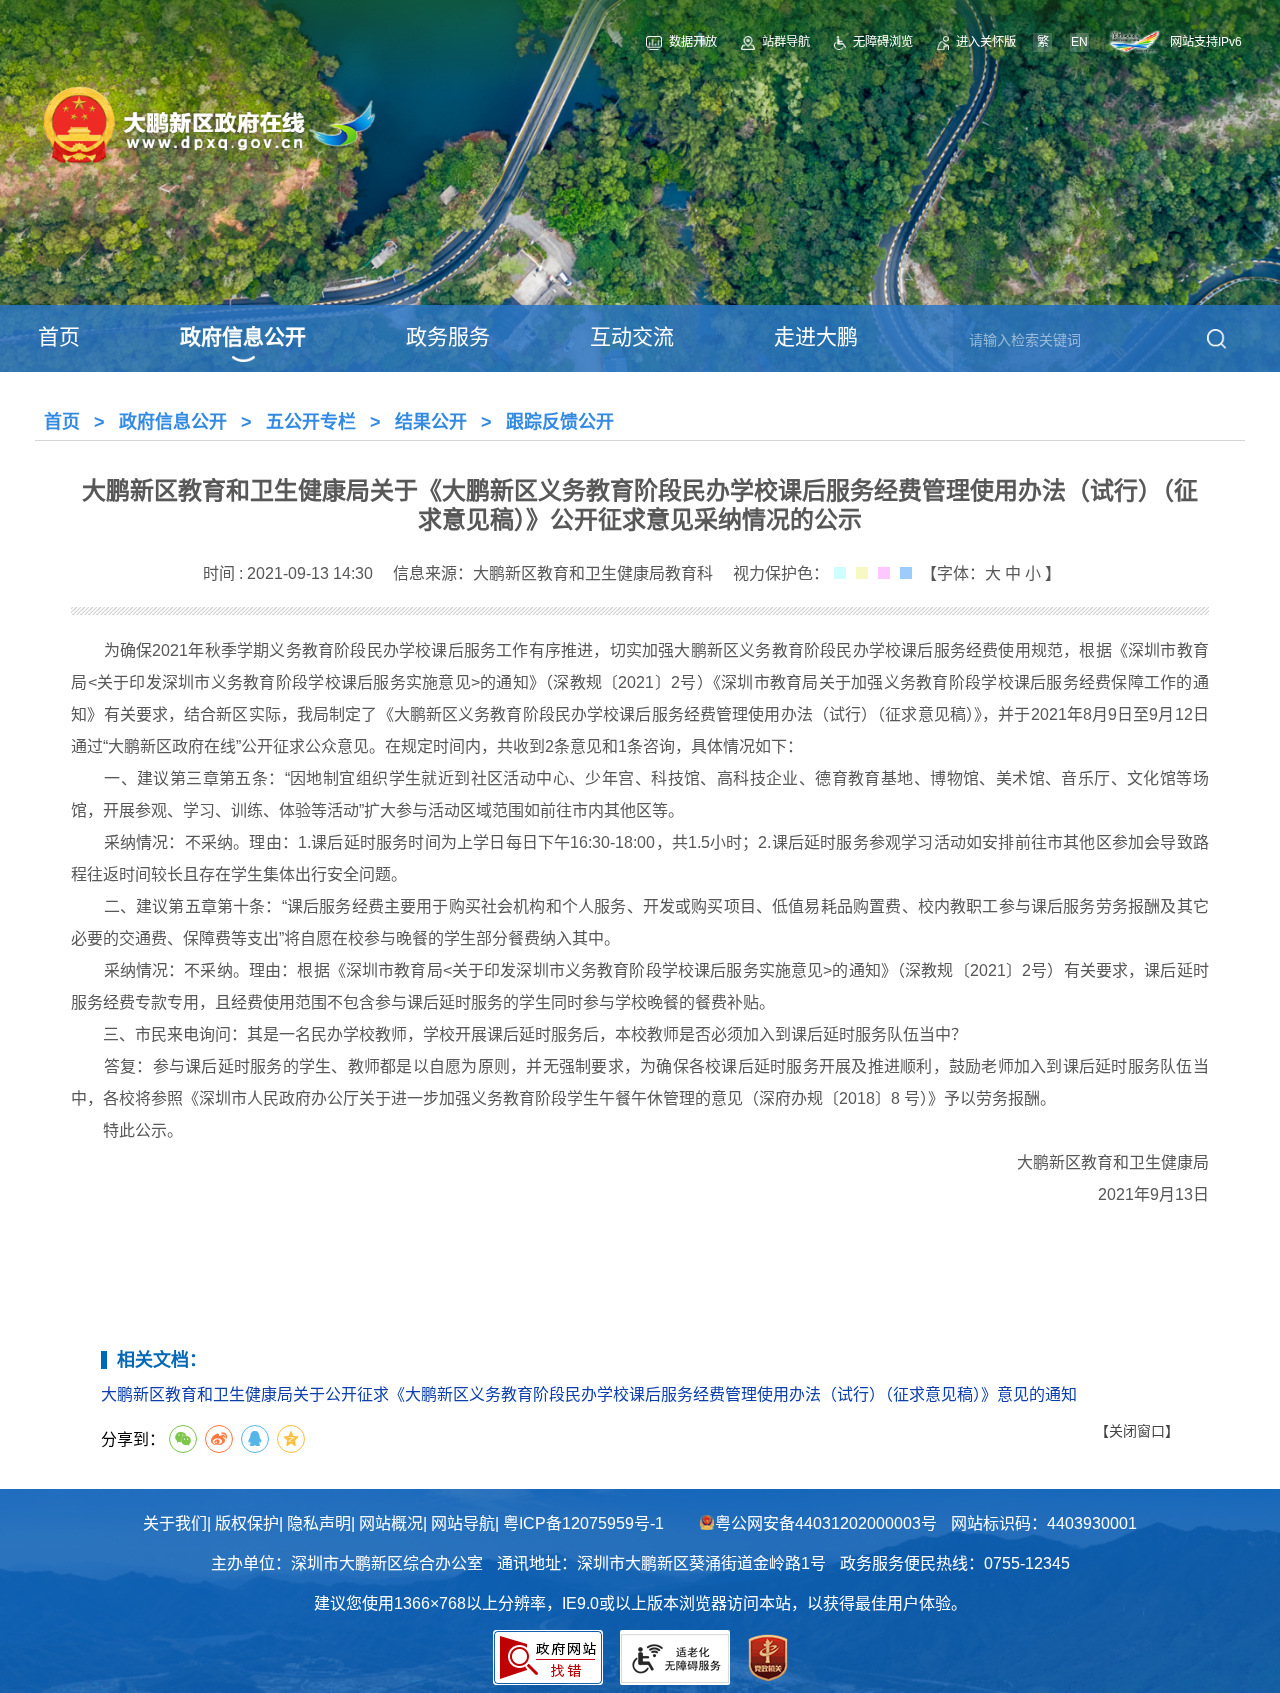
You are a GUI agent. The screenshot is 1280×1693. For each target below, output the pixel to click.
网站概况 (391, 1523)
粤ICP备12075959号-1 (583, 1523)
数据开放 (693, 42)
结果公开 (431, 422)
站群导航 (785, 42)
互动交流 (632, 336)
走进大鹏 (816, 336)
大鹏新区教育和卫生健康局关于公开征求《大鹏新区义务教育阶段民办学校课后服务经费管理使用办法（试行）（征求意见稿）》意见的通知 (589, 1394)
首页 (59, 336)
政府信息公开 (243, 336)
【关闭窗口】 (1137, 1431)
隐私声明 (319, 1523)
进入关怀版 (986, 42)
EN (1079, 42)
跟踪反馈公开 (560, 422)
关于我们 (175, 1523)
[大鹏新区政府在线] (208, 165)
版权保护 (247, 1523)
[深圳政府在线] (1138, 42)
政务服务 (448, 336)
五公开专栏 (311, 422)
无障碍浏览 (883, 42)
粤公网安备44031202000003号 (826, 1523)
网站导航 (463, 1523)
